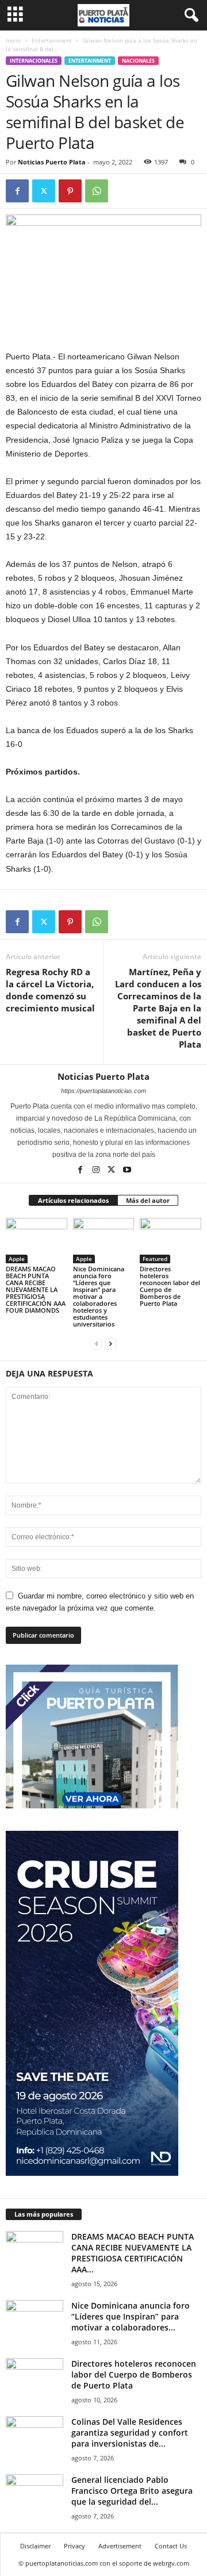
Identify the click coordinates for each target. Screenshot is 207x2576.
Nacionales (138, 61)
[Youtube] (127, 1171)
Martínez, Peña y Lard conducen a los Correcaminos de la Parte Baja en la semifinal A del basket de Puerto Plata (158, 1008)
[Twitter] (44, 191)
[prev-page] (97, 1343)
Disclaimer (35, 2546)
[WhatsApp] (97, 191)
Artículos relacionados (73, 1200)
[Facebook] (17, 191)
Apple (17, 1259)
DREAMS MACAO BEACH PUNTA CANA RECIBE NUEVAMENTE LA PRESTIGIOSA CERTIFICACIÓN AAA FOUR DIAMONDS (36, 1289)
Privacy (74, 2546)
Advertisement (120, 2546)
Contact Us (171, 2546)
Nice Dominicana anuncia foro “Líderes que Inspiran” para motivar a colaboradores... (131, 2316)
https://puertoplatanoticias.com (103, 1091)
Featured (155, 1259)
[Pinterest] (70, 191)
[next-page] (110, 1343)
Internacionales (34, 61)
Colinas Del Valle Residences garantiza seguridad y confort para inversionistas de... (130, 2433)
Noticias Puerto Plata (52, 162)
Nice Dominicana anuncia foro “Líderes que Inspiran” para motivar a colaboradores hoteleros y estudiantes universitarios (99, 1296)
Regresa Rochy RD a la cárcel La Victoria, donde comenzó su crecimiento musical (50, 990)
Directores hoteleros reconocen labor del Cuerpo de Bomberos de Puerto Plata (170, 1286)
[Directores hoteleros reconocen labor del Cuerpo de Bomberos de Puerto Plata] (170, 1241)
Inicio (13, 40)
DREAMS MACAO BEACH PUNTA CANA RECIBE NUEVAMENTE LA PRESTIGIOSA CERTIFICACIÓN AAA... (133, 2253)
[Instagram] (97, 1171)
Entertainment (52, 40)
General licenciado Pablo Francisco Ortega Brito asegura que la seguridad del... (132, 2491)
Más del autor (148, 1200)
